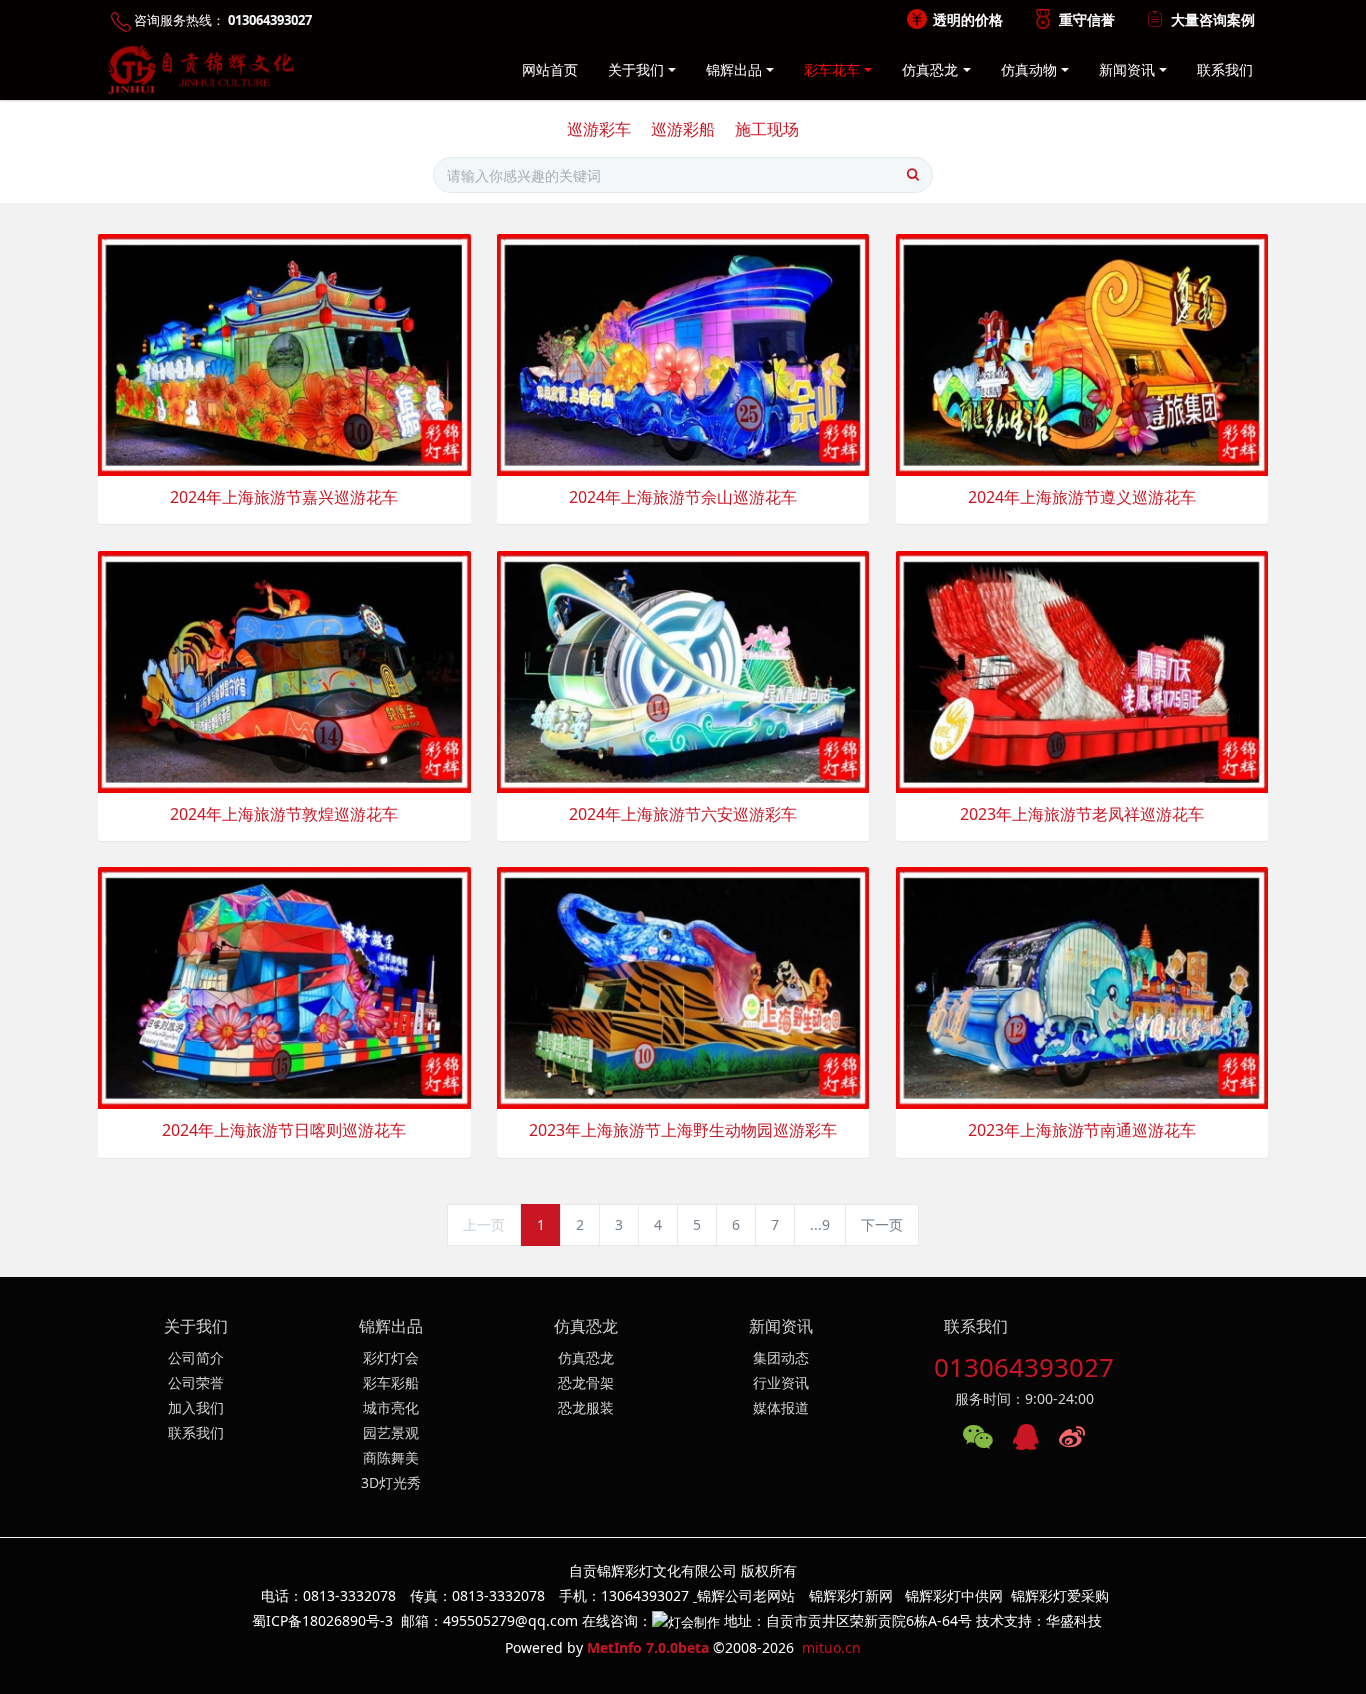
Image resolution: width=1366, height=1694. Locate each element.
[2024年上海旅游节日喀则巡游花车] (284, 986)
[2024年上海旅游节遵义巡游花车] (1082, 353)
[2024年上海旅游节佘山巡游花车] (683, 353)
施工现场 (767, 129)
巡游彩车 (599, 129)
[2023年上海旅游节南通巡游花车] (1082, 986)
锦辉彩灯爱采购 (1060, 1595)
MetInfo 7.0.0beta (648, 1647)
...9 (820, 1224)
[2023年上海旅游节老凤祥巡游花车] (1082, 670)
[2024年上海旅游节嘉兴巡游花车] (284, 353)
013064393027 (1024, 1367)
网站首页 (550, 69)
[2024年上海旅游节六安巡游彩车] (683, 670)
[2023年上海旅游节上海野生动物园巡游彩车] (683, 986)
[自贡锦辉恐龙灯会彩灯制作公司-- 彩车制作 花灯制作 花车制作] (196, 70)
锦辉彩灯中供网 (954, 1595)
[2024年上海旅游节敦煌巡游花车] (284, 670)
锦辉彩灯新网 (851, 1595)
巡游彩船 (683, 129)
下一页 (882, 1224)
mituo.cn (831, 1647)
